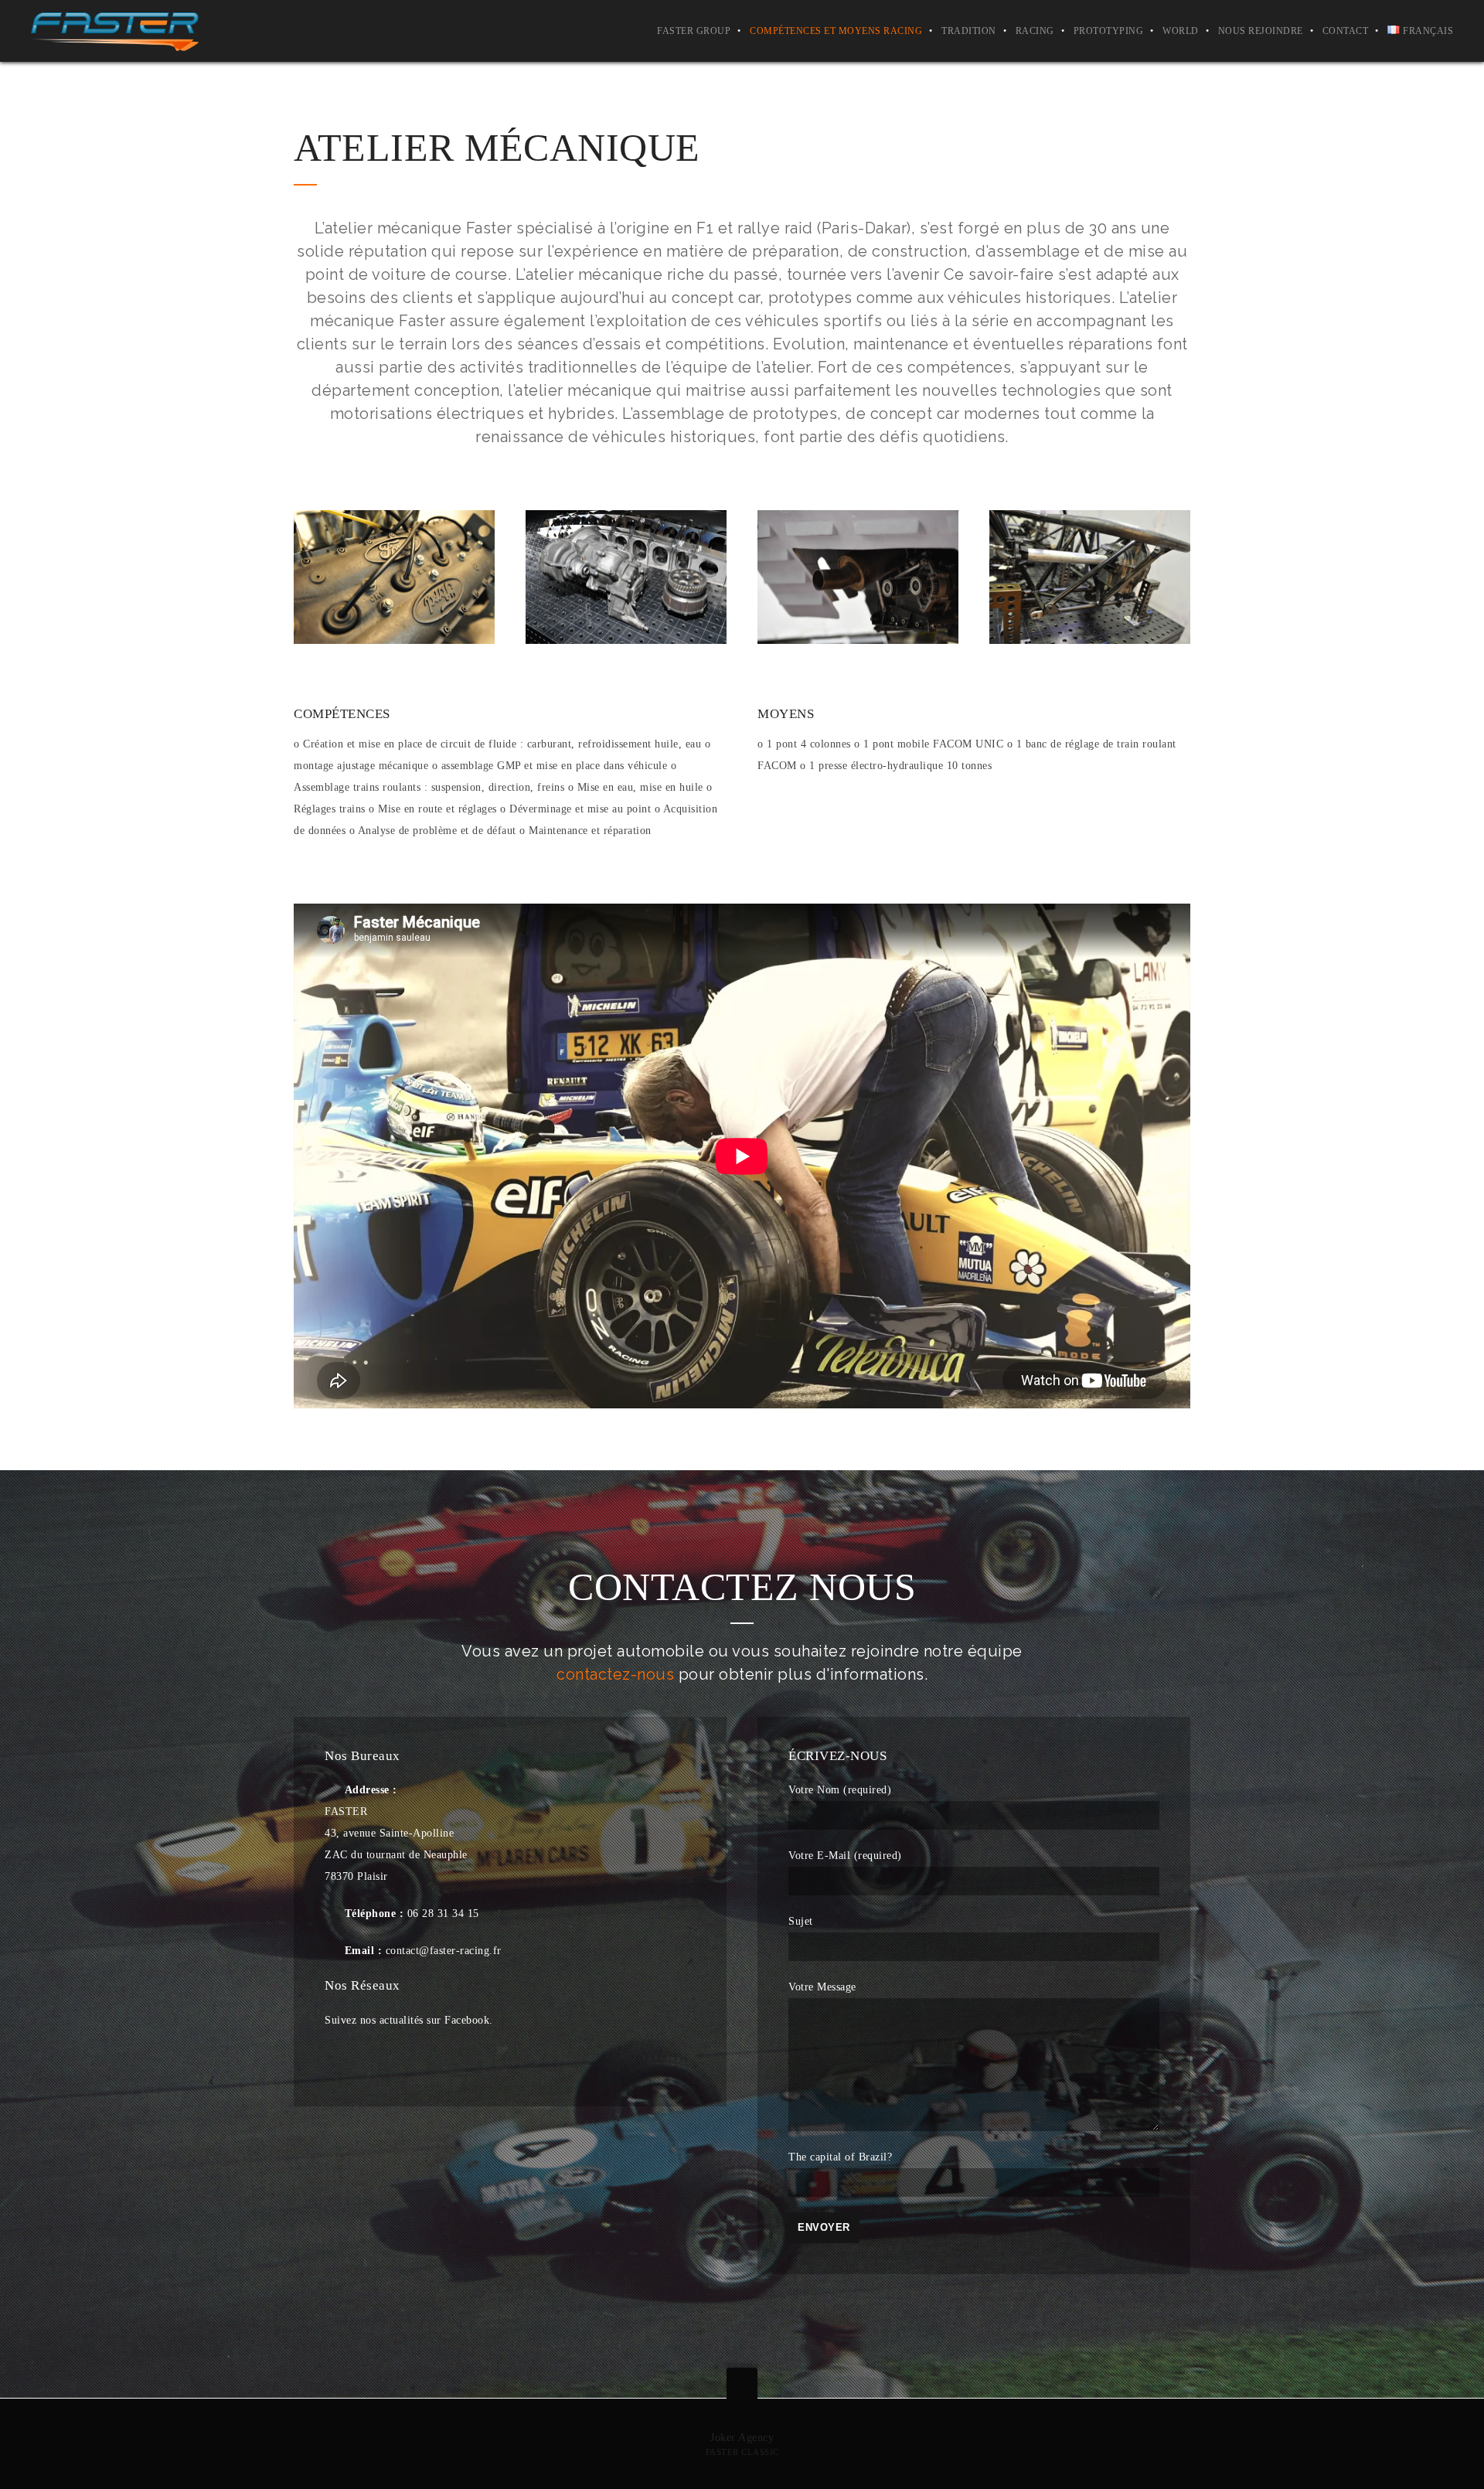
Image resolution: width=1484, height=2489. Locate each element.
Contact (1346, 31)
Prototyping (1109, 31)
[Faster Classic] (115, 31)
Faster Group (694, 31)
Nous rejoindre (1261, 31)
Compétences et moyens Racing (836, 31)
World (1181, 31)
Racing (1035, 31)
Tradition (969, 31)
